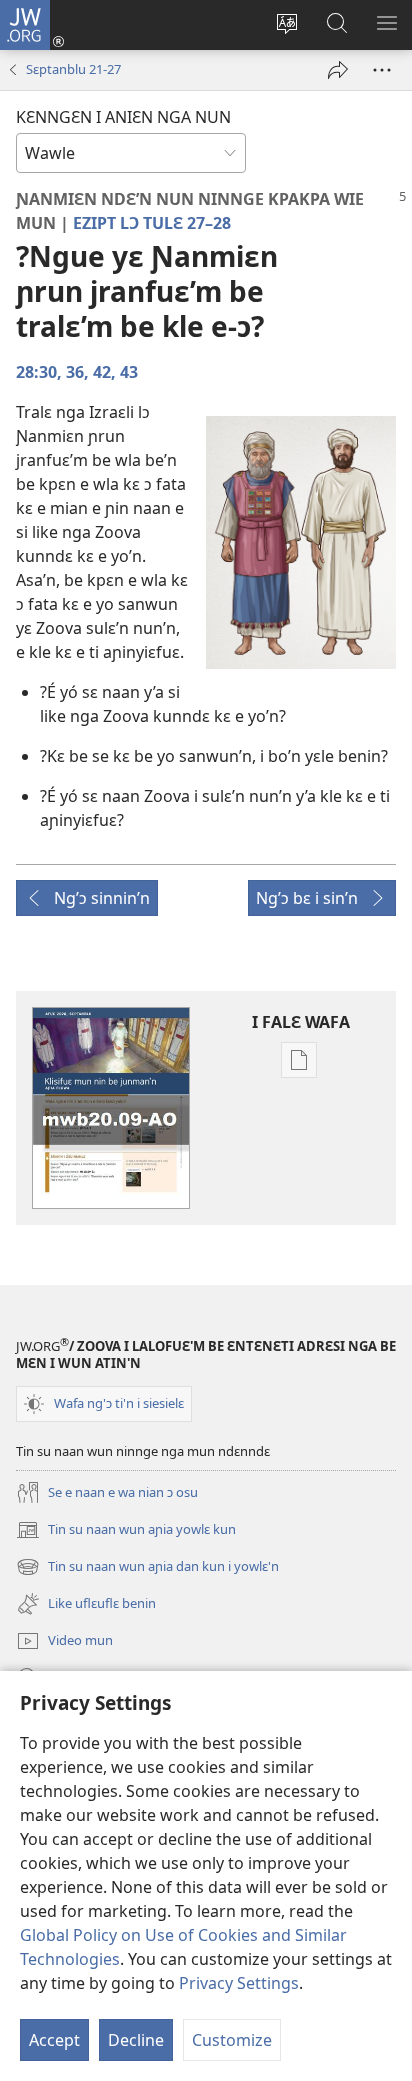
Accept (54, 2040)
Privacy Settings (239, 1983)
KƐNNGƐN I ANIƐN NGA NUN (123, 117)
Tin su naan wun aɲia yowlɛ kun (126, 1531)
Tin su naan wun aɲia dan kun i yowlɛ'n (147, 1568)
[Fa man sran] (338, 70)
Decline (136, 2040)
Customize (232, 2040)
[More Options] (382, 70)
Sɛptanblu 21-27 (73, 69)
